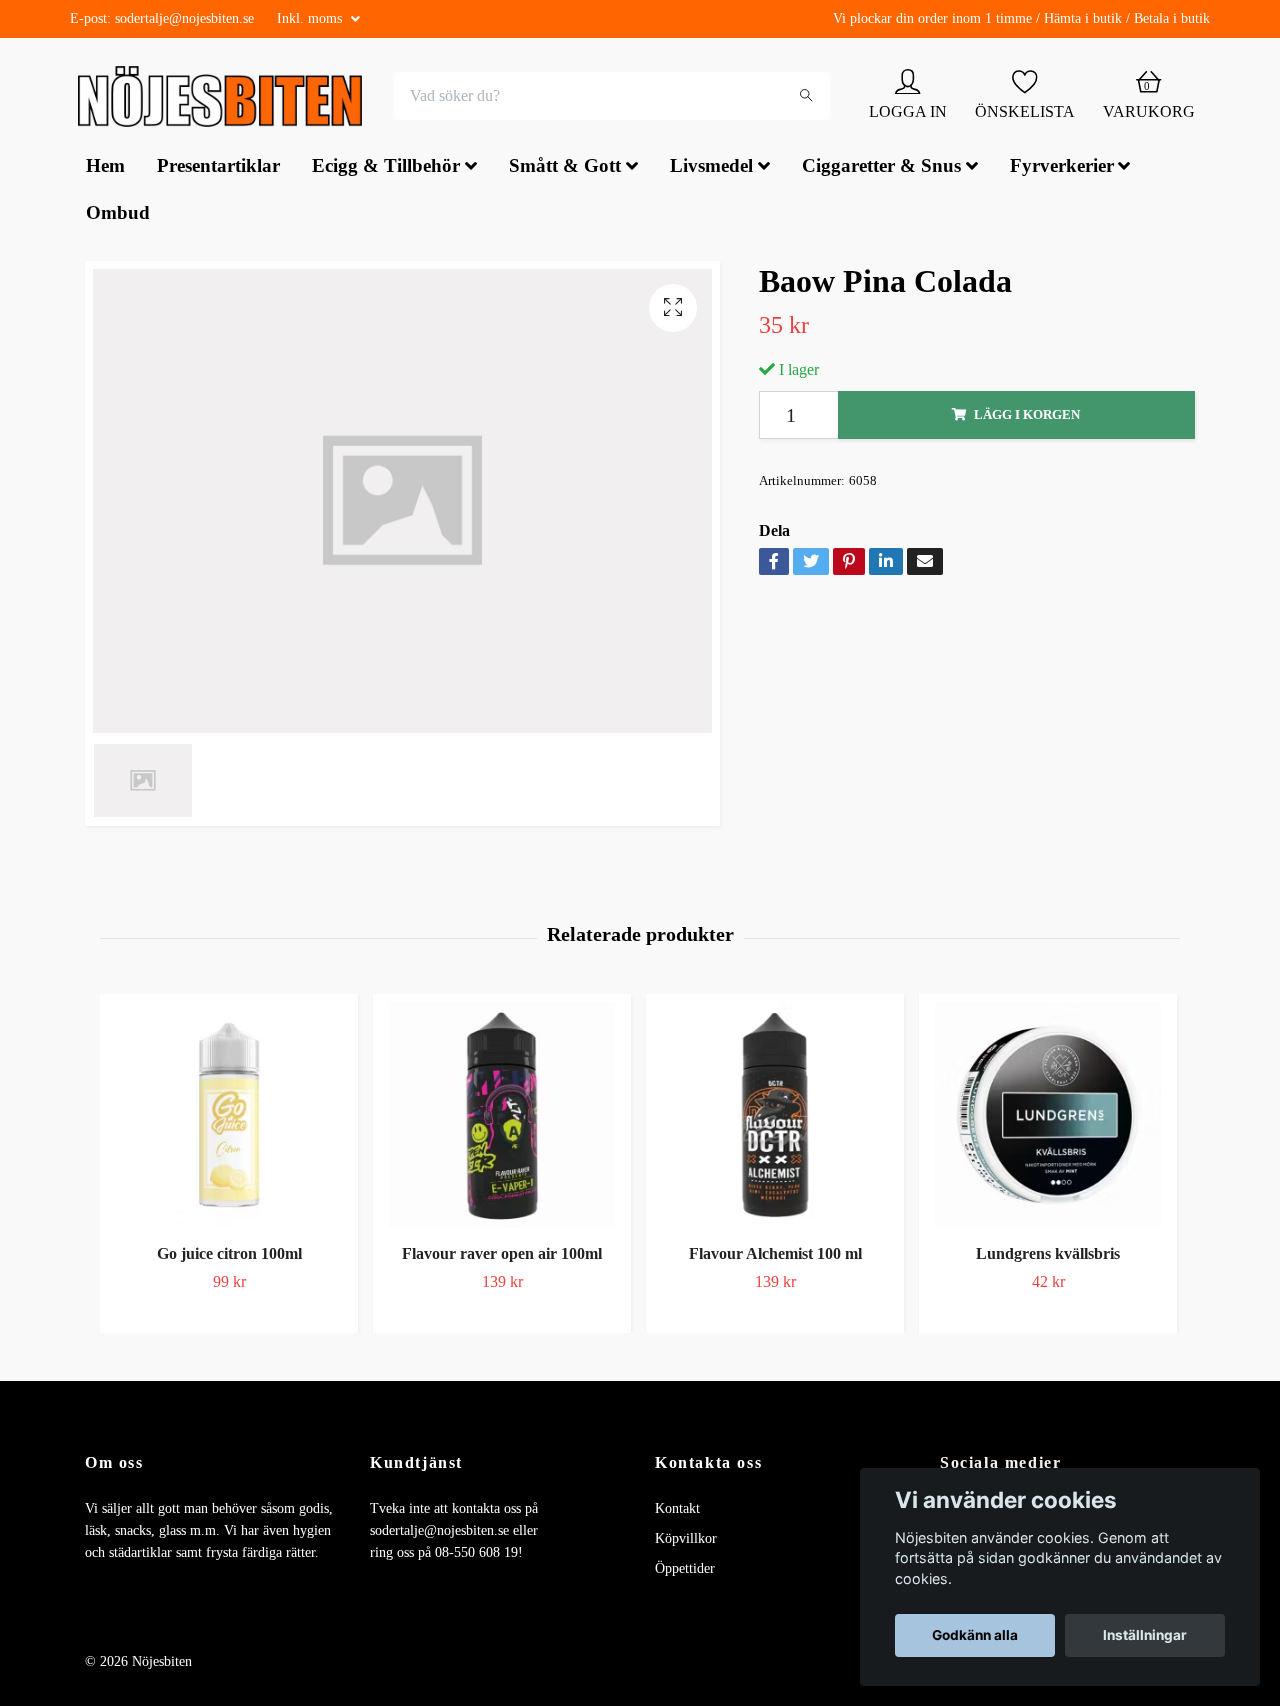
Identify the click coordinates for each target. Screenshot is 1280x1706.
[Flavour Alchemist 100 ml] (775, 1118)
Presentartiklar (218, 168)
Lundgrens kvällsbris (1048, 1256)
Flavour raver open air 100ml (502, 1256)
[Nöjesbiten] (225, 98)
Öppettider (685, 1571)
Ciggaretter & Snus (881, 168)
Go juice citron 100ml (229, 1256)
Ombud (118, 214)
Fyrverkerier (1062, 168)
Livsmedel (711, 168)
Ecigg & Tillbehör (386, 168)
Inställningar (1145, 1635)
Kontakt (677, 1510)
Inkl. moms (311, 18)
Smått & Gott (565, 168)
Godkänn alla (975, 1635)
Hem (105, 168)
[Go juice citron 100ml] (229, 1118)
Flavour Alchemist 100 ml (775, 1256)
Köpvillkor (686, 1540)
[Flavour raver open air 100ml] (502, 1118)
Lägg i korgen (1027, 417)
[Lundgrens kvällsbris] (1048, 1118)
